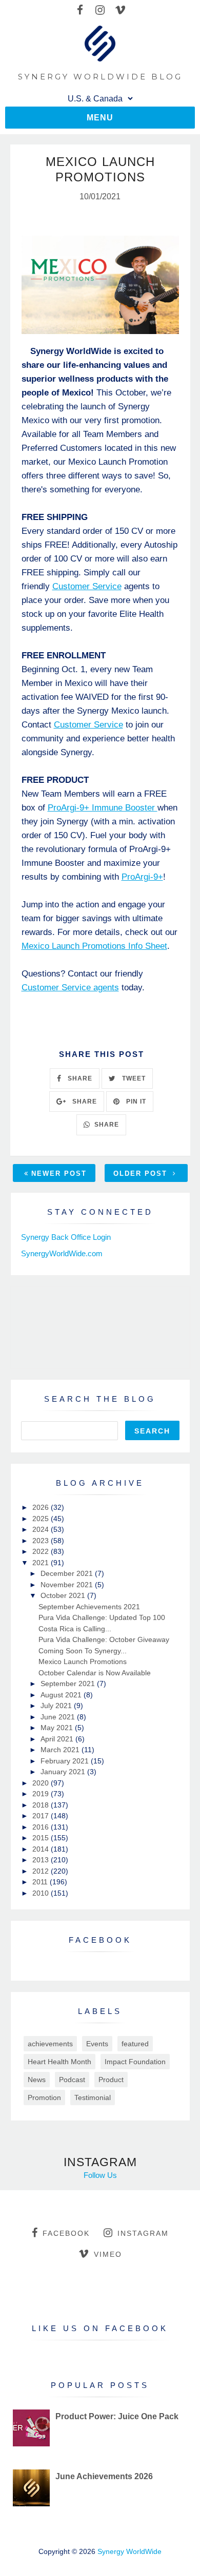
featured (135, 2044)
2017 (42, 1816)
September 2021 (69, 1684)
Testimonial (93, 2097)
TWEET (133, 1078)
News (37, 2080)
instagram (143, 2233)
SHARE (79, 1078)
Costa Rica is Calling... (75, 1629)
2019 (42, 1794)
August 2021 (62, 1695)
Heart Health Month (59, 2062)
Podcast (72, 2080)
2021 (42, 1563)
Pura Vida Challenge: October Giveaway (104, 1639)
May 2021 (58, 1728)
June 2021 (59, 1717)
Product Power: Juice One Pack (117, 2416)
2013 (42, 1860)
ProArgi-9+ (142, 877)
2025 (42, 1519)
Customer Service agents (70, 988)
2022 (42, 1551)
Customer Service (87, 586)
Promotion (44, 2097)
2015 (42, 1838)
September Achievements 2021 (89, 1607)
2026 (42, 1507)
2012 (42, 1871)
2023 (42, 1541)
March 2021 (61, 1750)
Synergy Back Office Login (66, 1237)
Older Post (142, 1173)
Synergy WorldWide (129, 2551)
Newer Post (59, 1173)
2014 (42, 1849)
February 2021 (66, 1761)
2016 (42, 1827)
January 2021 (64, 1772)
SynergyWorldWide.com (62, 1253)
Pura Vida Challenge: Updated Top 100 (102, 1617)
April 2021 (58, 1739)
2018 (42, 1805)
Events (97, 2044)
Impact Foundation (135, 2062)
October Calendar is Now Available (95, 1673)
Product (111, 2080)
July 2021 (57, 1706)
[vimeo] (120, 10)
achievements (50, 2044)
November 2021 (68, 1585)
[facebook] (80, 10)
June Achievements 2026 (104, 2476)
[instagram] (100, 10)
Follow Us (100, 2175)
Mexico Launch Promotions (83, 1661)
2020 (42, 1783)
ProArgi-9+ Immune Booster (103, 808)
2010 (42, 1893)
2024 (42, 1529)
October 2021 (64, 1595)
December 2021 (68, 1573)
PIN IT (135, 1102)
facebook (66, 2233)
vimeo (108, 2254)
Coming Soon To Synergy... (83, 1651)
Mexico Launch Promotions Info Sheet (94, 946)
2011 (41, 1882)
